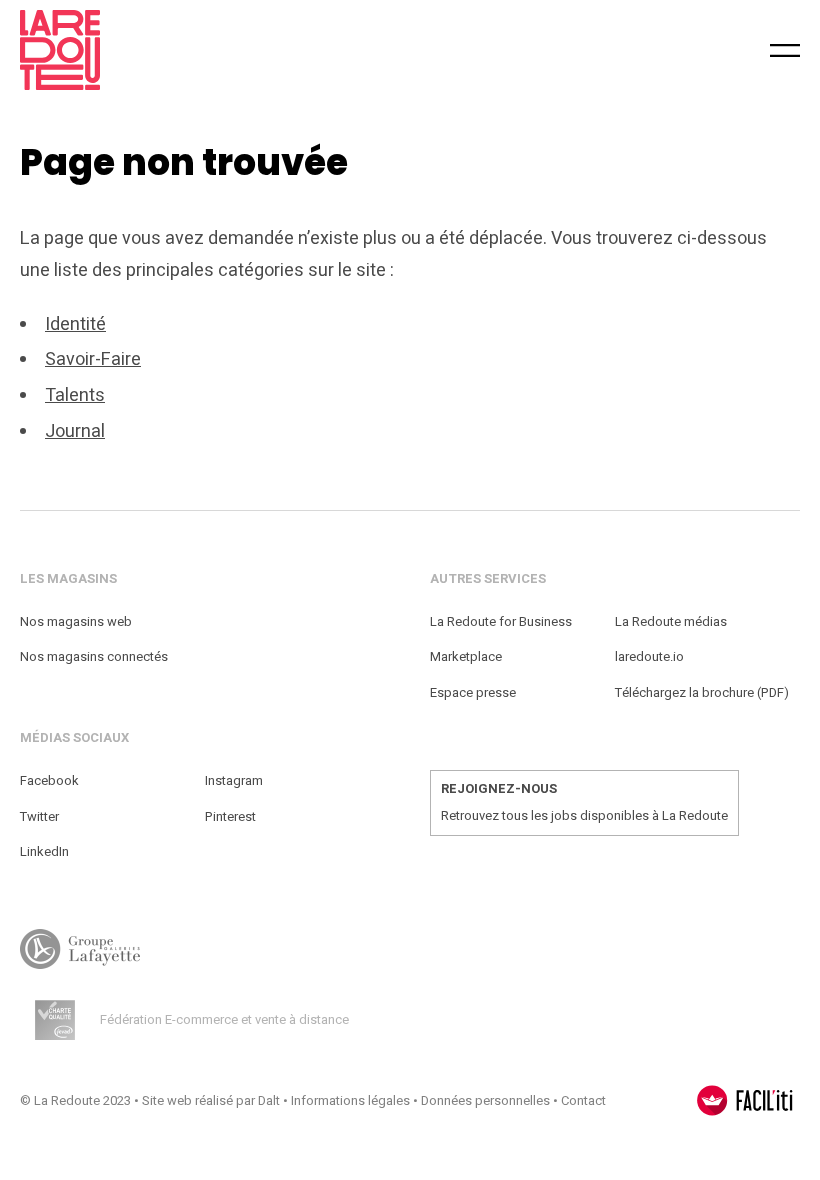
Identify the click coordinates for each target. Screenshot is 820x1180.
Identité (75, 324)
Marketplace (466, 656)
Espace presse (473, 692)
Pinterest (230, 816)
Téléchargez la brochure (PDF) (702, 692)
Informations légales (350, 1100)
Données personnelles (485, 1100)
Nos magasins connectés (94, 656)
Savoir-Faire (93, 359)
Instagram (234, 780)
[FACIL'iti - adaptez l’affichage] (745, 1100)
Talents (75, 395)
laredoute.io (649, 656)
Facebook (49, 780)
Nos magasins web (76, 621)
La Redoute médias (671, 621)
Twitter (39, 816)
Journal (75, 431)
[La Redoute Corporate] (239, 50)
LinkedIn (44, 851)
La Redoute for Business (501, 621)
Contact (583, 1100)
